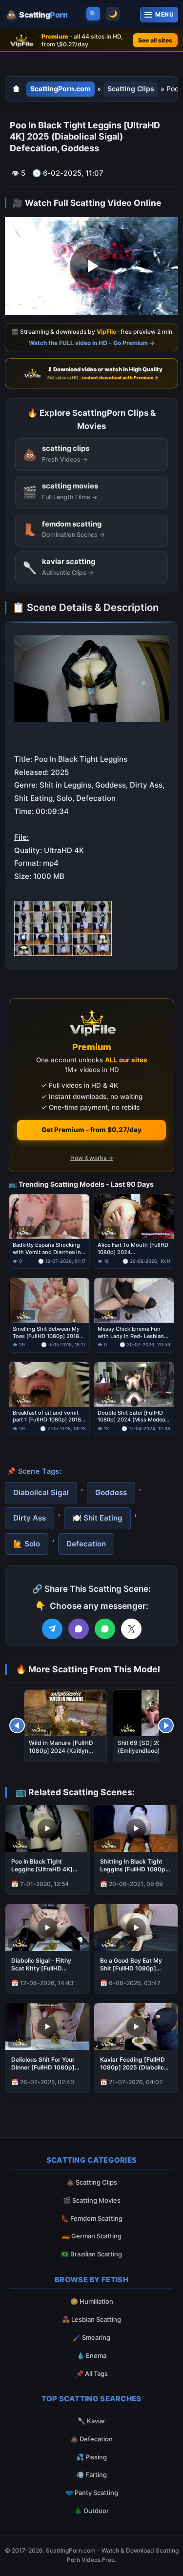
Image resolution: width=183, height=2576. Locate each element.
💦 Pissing (91, 2457)
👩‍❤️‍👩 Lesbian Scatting (91, 2319)
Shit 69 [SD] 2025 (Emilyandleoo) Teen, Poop (147, 1751)
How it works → (92, 1158)
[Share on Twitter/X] (131, 1629)
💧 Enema (91, 2355)
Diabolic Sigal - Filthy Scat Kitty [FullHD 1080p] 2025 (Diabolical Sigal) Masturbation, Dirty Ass (46, 1965)
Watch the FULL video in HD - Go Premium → (92, 342)
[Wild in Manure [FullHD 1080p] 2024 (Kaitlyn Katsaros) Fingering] (65, 1713)
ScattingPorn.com (61, 89)
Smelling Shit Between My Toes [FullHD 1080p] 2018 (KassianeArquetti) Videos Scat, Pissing (46, 1333)
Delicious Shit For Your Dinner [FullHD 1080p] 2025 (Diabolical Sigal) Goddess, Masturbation (45, 2064)
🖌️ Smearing (91, 2337)
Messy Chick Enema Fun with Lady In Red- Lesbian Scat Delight (131, 1333)
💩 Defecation (91, 2439)
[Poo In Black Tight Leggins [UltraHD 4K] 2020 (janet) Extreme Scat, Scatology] (47, 1828)
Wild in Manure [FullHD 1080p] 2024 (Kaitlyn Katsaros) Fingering (61, 1751)
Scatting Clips (131, 89)
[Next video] (166, 1725)
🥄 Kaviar (91, 2421)
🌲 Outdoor (91, 2511)
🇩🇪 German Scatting (92, 2236)
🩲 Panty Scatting (92, 2493)
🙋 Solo (27, 1544)
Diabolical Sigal (41, 1492)
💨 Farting (91, 2475)
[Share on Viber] (79, 1629)
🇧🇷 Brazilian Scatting (91, 2254)
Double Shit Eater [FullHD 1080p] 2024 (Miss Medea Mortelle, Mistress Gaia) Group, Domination (131, 1417)
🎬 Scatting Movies (92, 2200)
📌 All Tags (92, 2373)
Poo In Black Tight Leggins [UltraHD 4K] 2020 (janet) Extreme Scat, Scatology (42, 1866)
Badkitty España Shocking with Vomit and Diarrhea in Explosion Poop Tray (47, 1249)
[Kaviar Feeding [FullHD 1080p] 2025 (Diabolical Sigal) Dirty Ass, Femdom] (136, 2027)
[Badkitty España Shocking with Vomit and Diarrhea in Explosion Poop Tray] (49, 1217)
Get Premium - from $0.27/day (91, 1130)
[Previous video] (17, 1725)
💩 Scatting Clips (92, 2182)
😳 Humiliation (92, 2301)
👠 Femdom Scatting (92, 2218)
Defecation (86, 1544)
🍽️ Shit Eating (97, 1518)
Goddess (111, 1492)
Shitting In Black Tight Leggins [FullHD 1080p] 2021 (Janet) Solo (134, 1866)
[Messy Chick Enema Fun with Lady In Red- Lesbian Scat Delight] (134, 1300)
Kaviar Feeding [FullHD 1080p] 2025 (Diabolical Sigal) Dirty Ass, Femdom (134, 2064)
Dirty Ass (30, 1518)
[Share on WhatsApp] (105, 1629)
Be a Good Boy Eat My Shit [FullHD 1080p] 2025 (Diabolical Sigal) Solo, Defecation (132, 1965)
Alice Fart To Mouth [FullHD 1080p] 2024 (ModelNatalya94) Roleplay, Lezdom (133, 1249)
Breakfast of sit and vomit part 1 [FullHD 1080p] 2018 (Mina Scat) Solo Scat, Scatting (47, 1417)
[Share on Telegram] (52, 1629)
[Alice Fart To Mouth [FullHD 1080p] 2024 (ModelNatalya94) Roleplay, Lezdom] (134, 1217)
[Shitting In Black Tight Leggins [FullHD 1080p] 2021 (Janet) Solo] (136, 1828)
